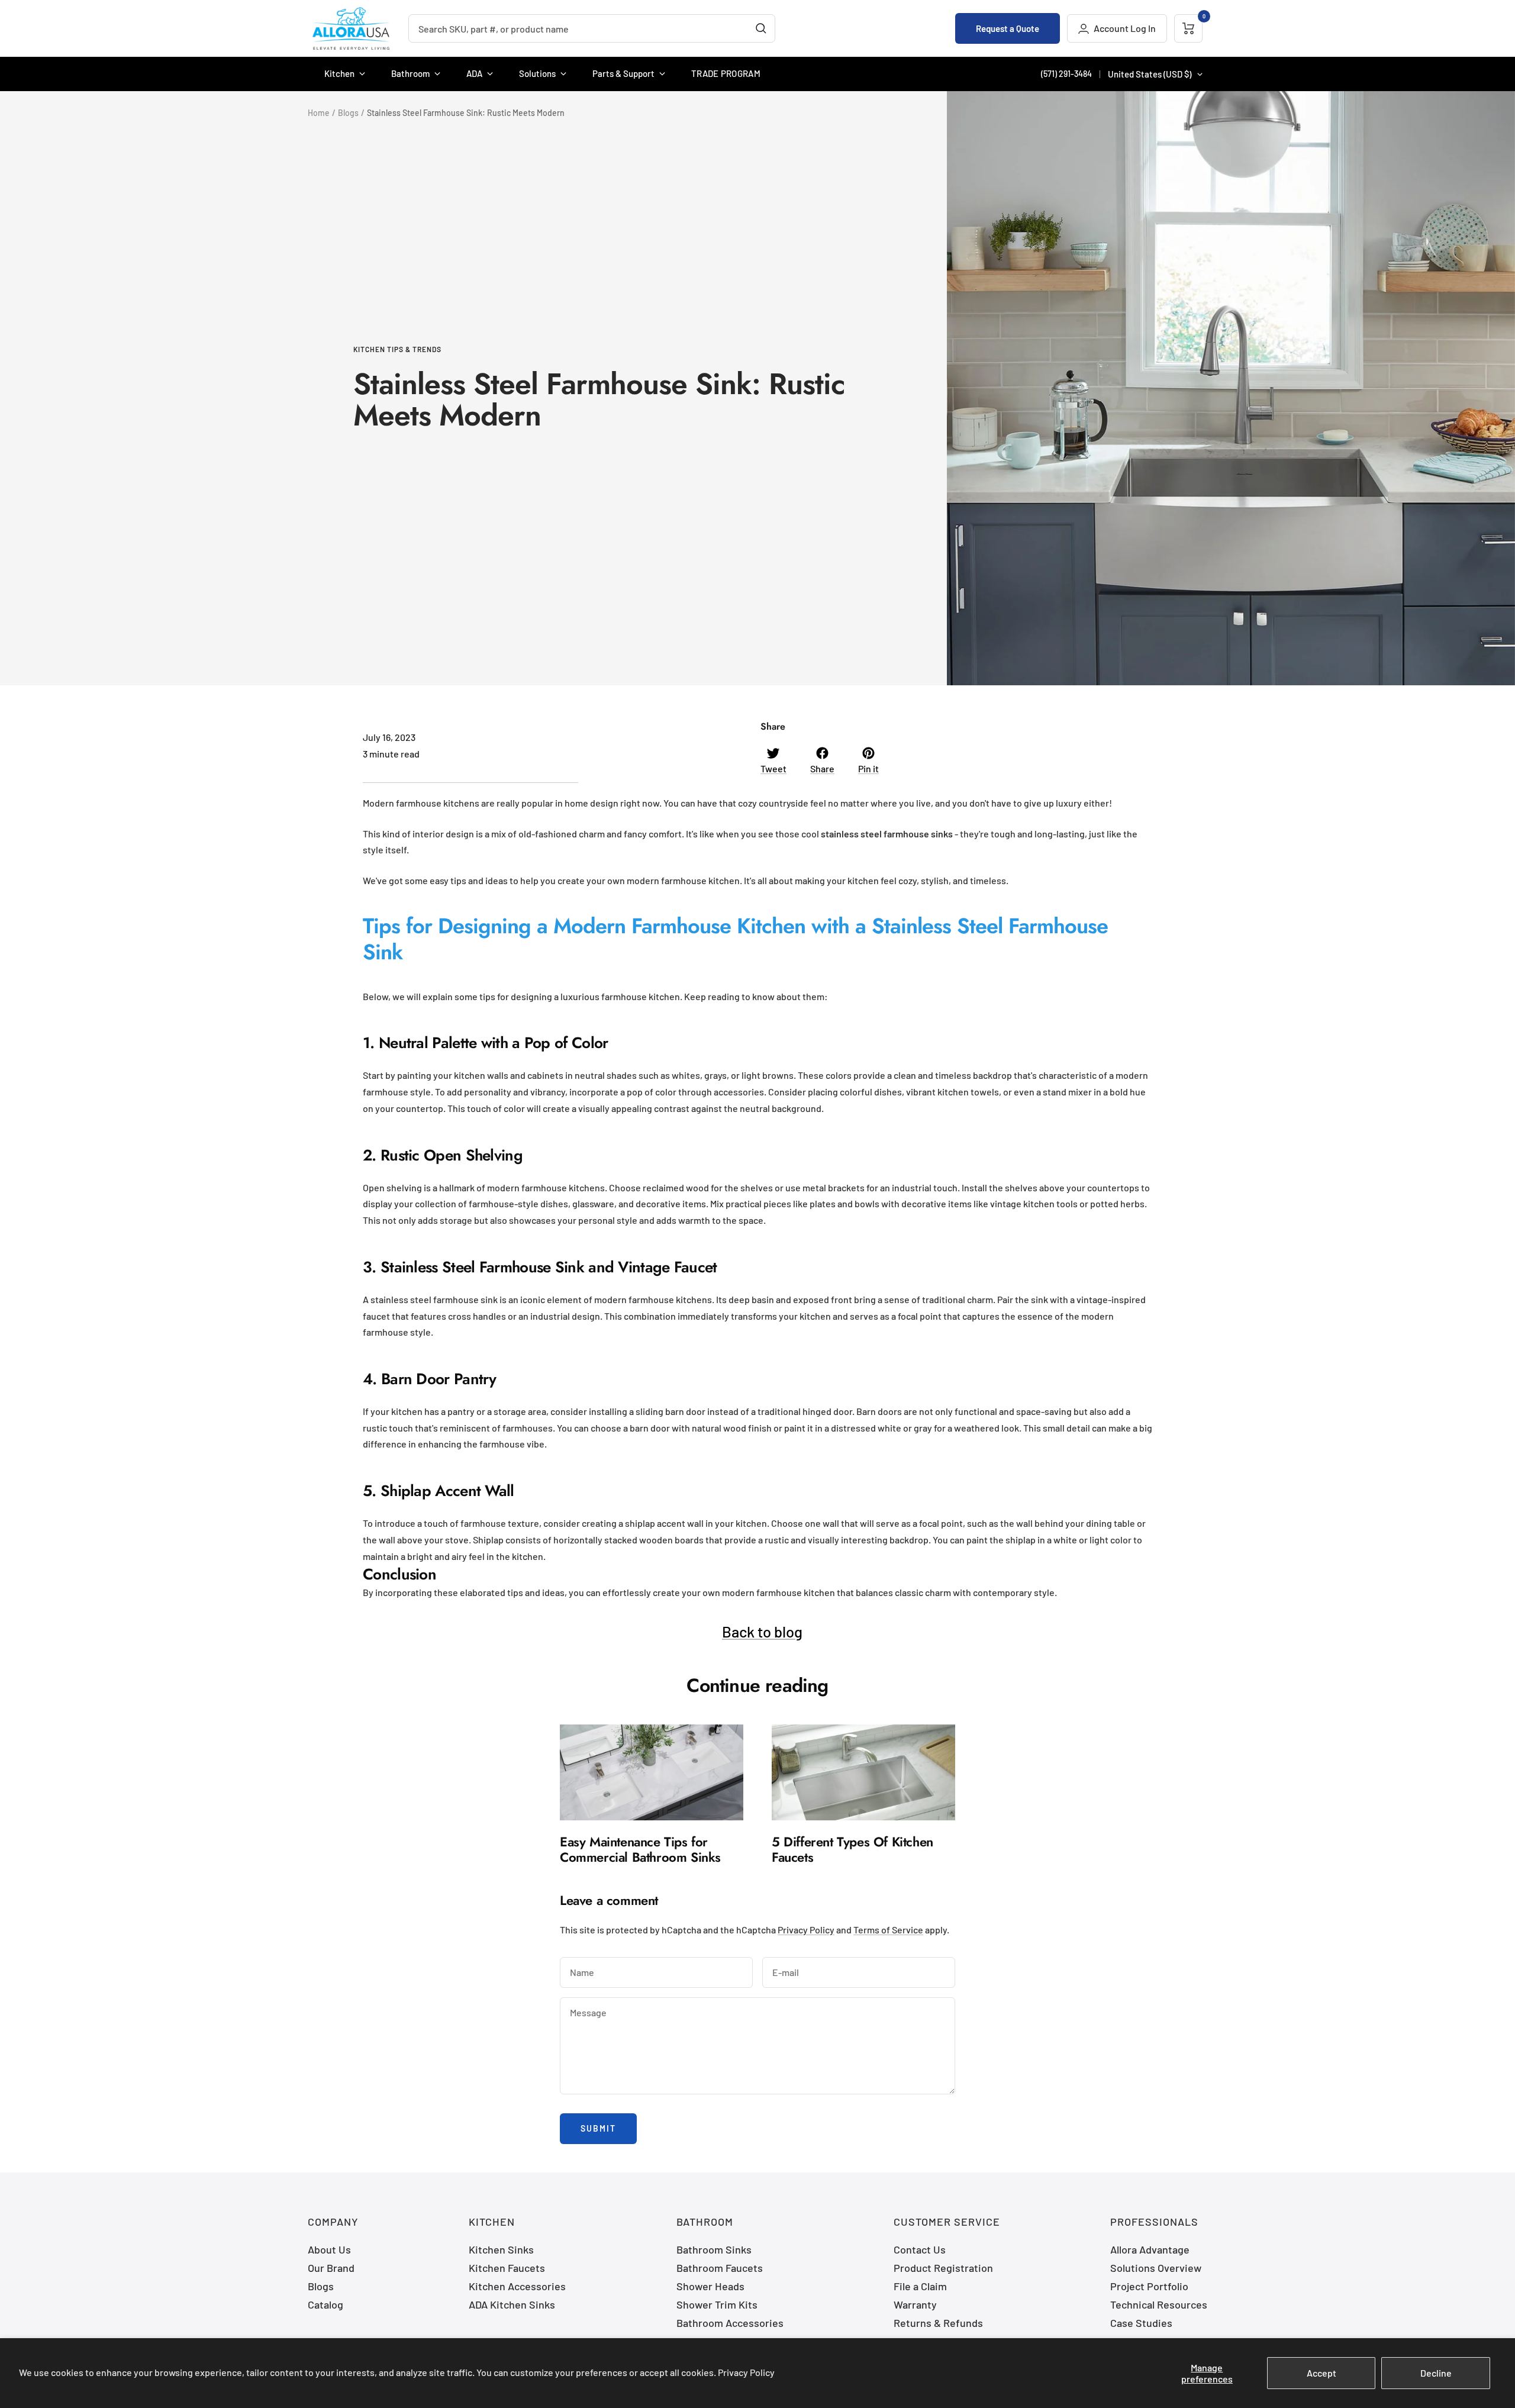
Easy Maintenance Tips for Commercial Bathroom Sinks (640, 1849)
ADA (474, 73)
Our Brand (331, 2268)
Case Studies (1141, 2323)
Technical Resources (1159, 2304)
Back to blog (762, 1631)
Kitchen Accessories (517, 2286)
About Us (329, 2249)
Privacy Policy (746, 2372)
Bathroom (410, 73)
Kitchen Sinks (501, 2249)
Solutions (537, 73)
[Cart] (1188, 28)
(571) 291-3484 (1066, 74)
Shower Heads (710, 2286)
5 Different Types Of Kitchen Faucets (852, 1849)
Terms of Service (888, 1930)
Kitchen (339, 73)
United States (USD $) (1150, 74)
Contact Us (920, 2249)
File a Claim (920, 2286)
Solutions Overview (1156, 2268)
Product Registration (943, 2268)
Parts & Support (623, 73)
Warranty (915, 2304)
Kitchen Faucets (507, 2268)
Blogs (348, 113)
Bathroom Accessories (730, 2323)
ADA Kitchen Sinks (512, 2304)
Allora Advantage (1150, 2249)
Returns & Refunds (938, 2323)
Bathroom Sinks (714, 2249)
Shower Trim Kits (717, 2304)
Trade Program (726, 73)
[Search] (761, 28)
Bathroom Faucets (720, 2268)
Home (319, 113)
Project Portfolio (1149, 2286)
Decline (1436, 2373)
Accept (1321, 2373)
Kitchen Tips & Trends (397, 349)
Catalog (325, 2304)
